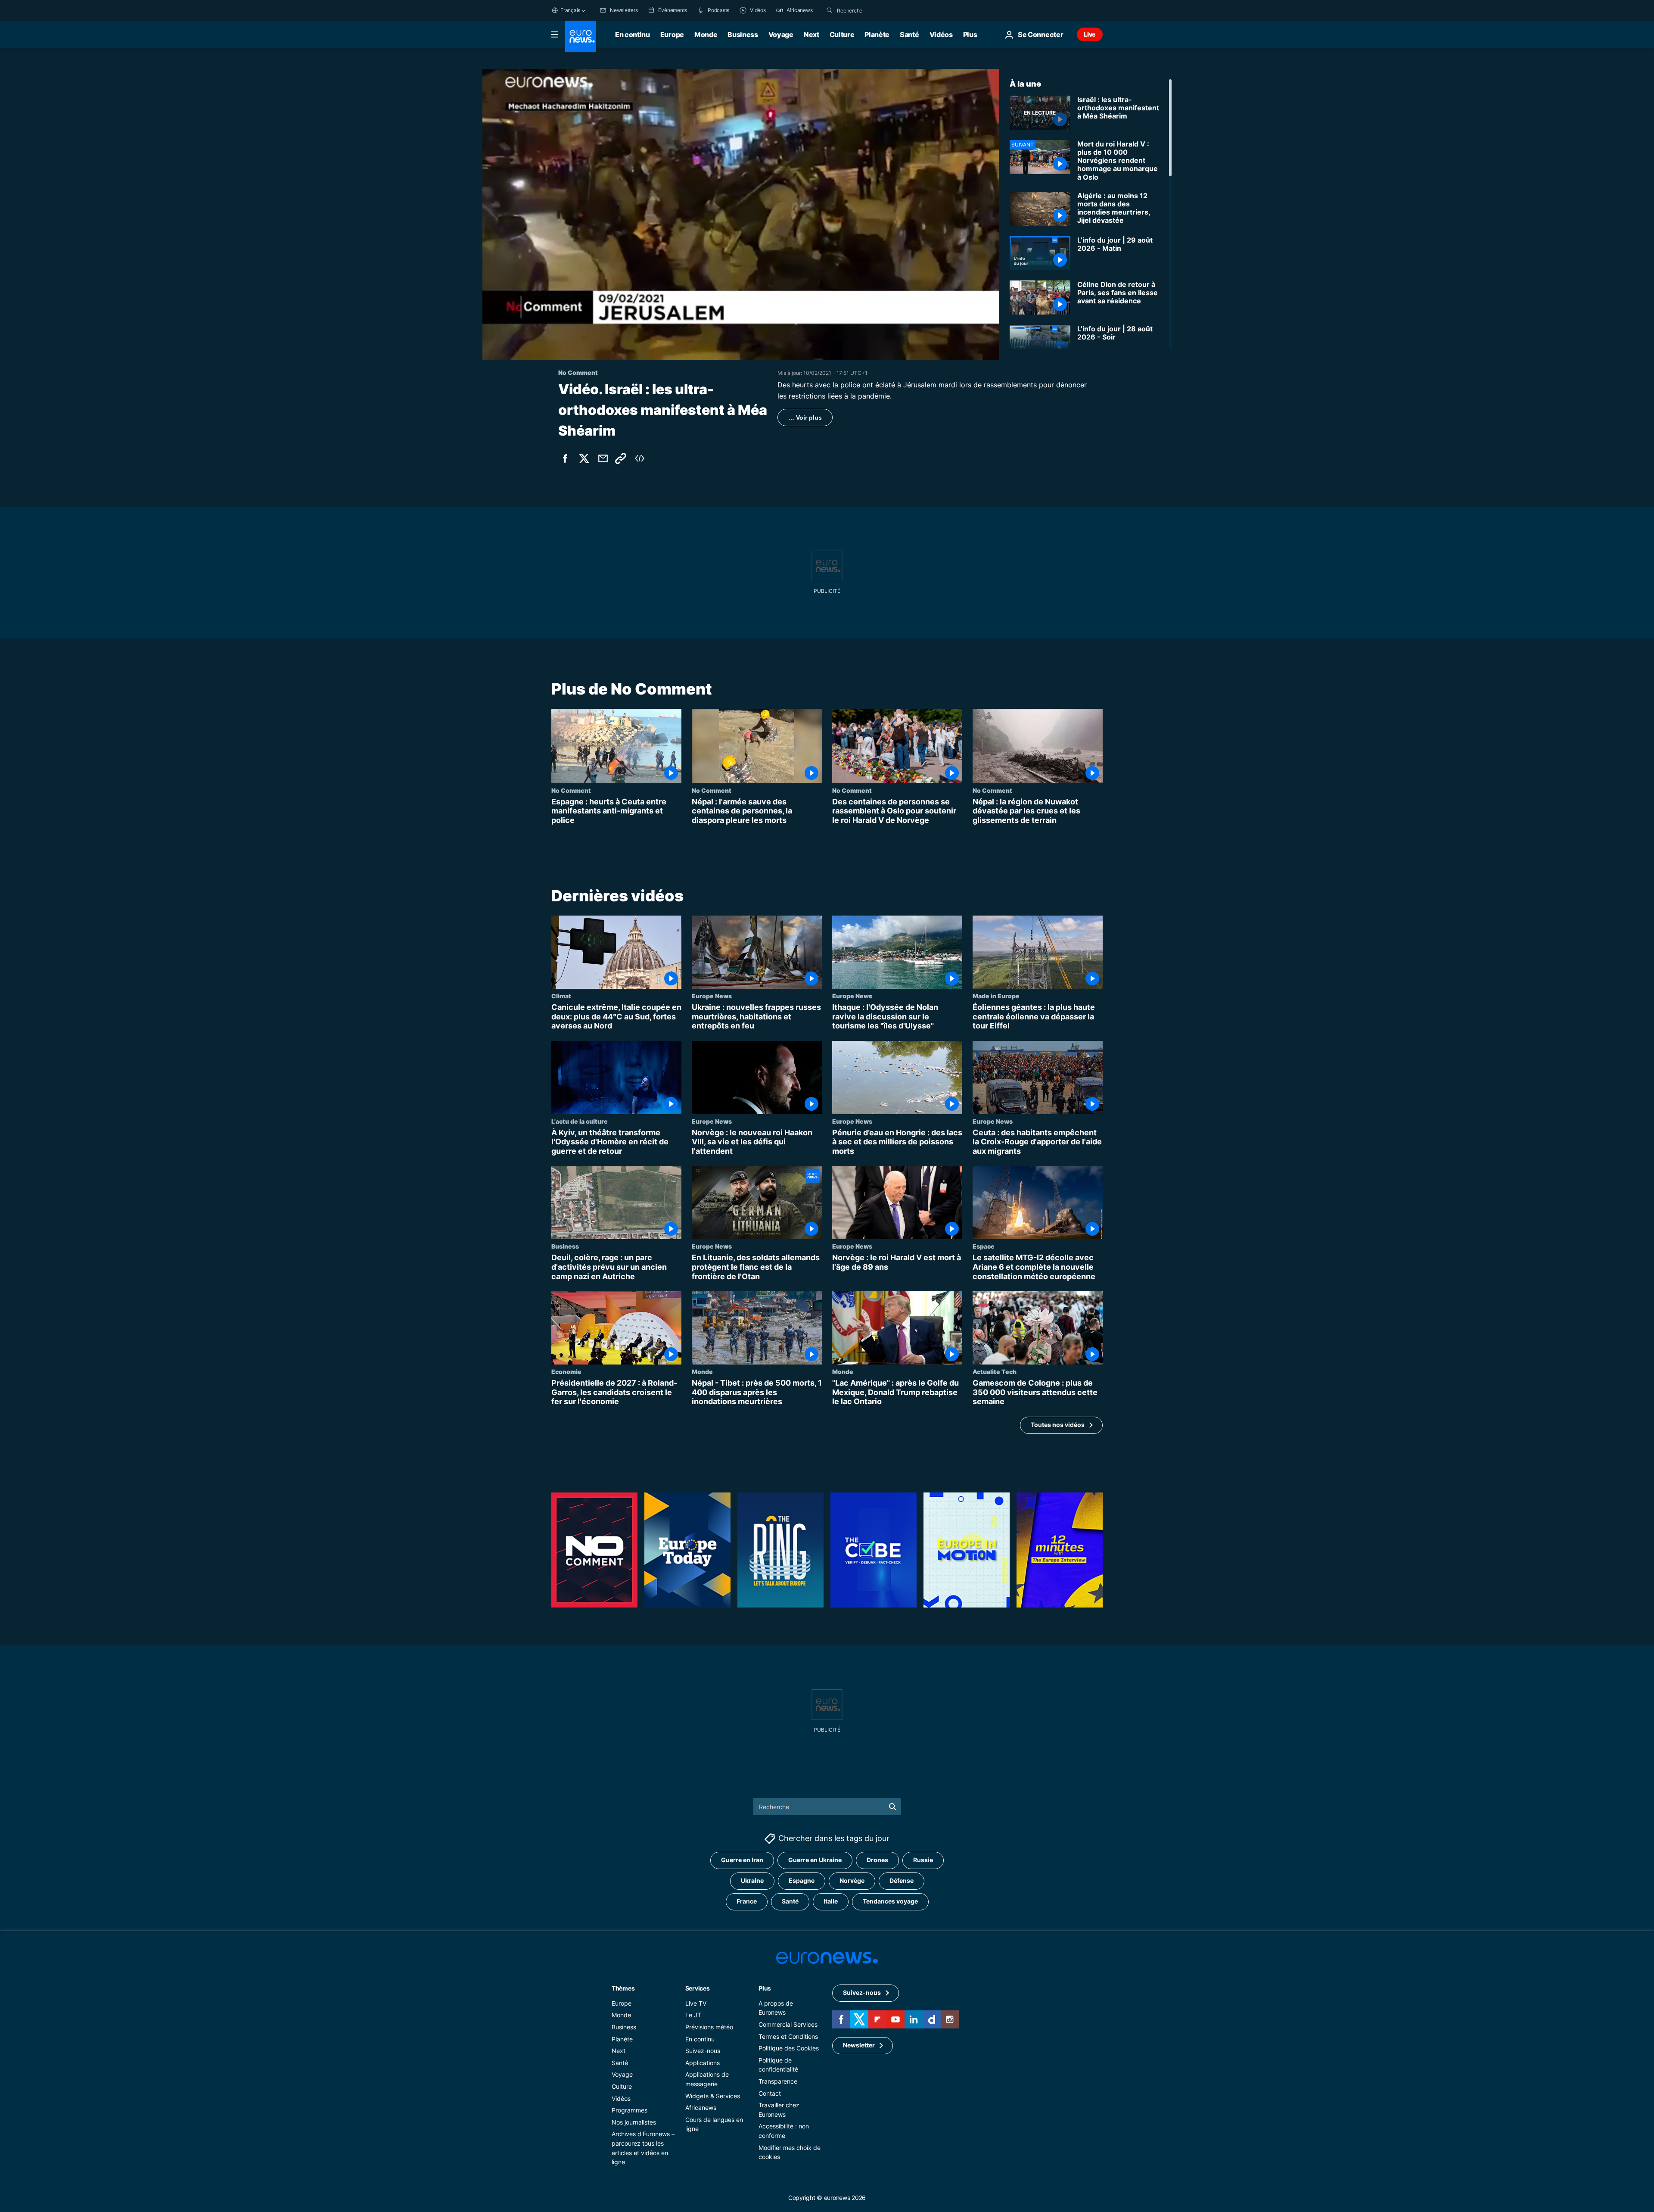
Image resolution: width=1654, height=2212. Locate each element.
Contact (770, 2093)
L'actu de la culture (580, 1121)
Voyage (781, 34)
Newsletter (859, 2045)
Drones (877, 1860)
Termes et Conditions (788, 2036)
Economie (566, 1371)
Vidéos (941, 34)
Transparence (778, 2081)
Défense (902, 1880)
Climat (561, 996)
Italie (831, 1901)
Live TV (696, 2003)
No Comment (571, 790)
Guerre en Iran (742, 1860)
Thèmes (623, 1988)
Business (743, 34)
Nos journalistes (634, 2122)
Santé (909, 34)
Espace (984, 1246)
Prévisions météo (709, 2027)
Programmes (630, 2110)
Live (1090, 34)
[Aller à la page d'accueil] (581, 36)
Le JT (693, 2015)
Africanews (701, 2108)
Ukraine (752, 1880)
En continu (633, 34)
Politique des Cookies (789, 2048)
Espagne (802, 1880)
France (747, 1901)
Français (570, 10)
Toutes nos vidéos (1058, 1425)
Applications (703, 2063)
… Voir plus (805, 417)
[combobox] (873, 10)
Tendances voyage (890, 1901)
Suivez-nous (703, 2051)
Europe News (712, 996)
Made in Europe (996, 996)
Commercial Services (788, 2024)
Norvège (852, 1880)
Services (698, 1988)
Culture (842, 34)
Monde (706, 34)
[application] (741, 214)
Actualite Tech (995, 1371)
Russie (923, 1860)
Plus (765, 1988)
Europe (672, 34)
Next (811, 34)
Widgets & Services (713, 2095)
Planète (877, 34)
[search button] (830, 10)
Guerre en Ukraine (815, 1860)
